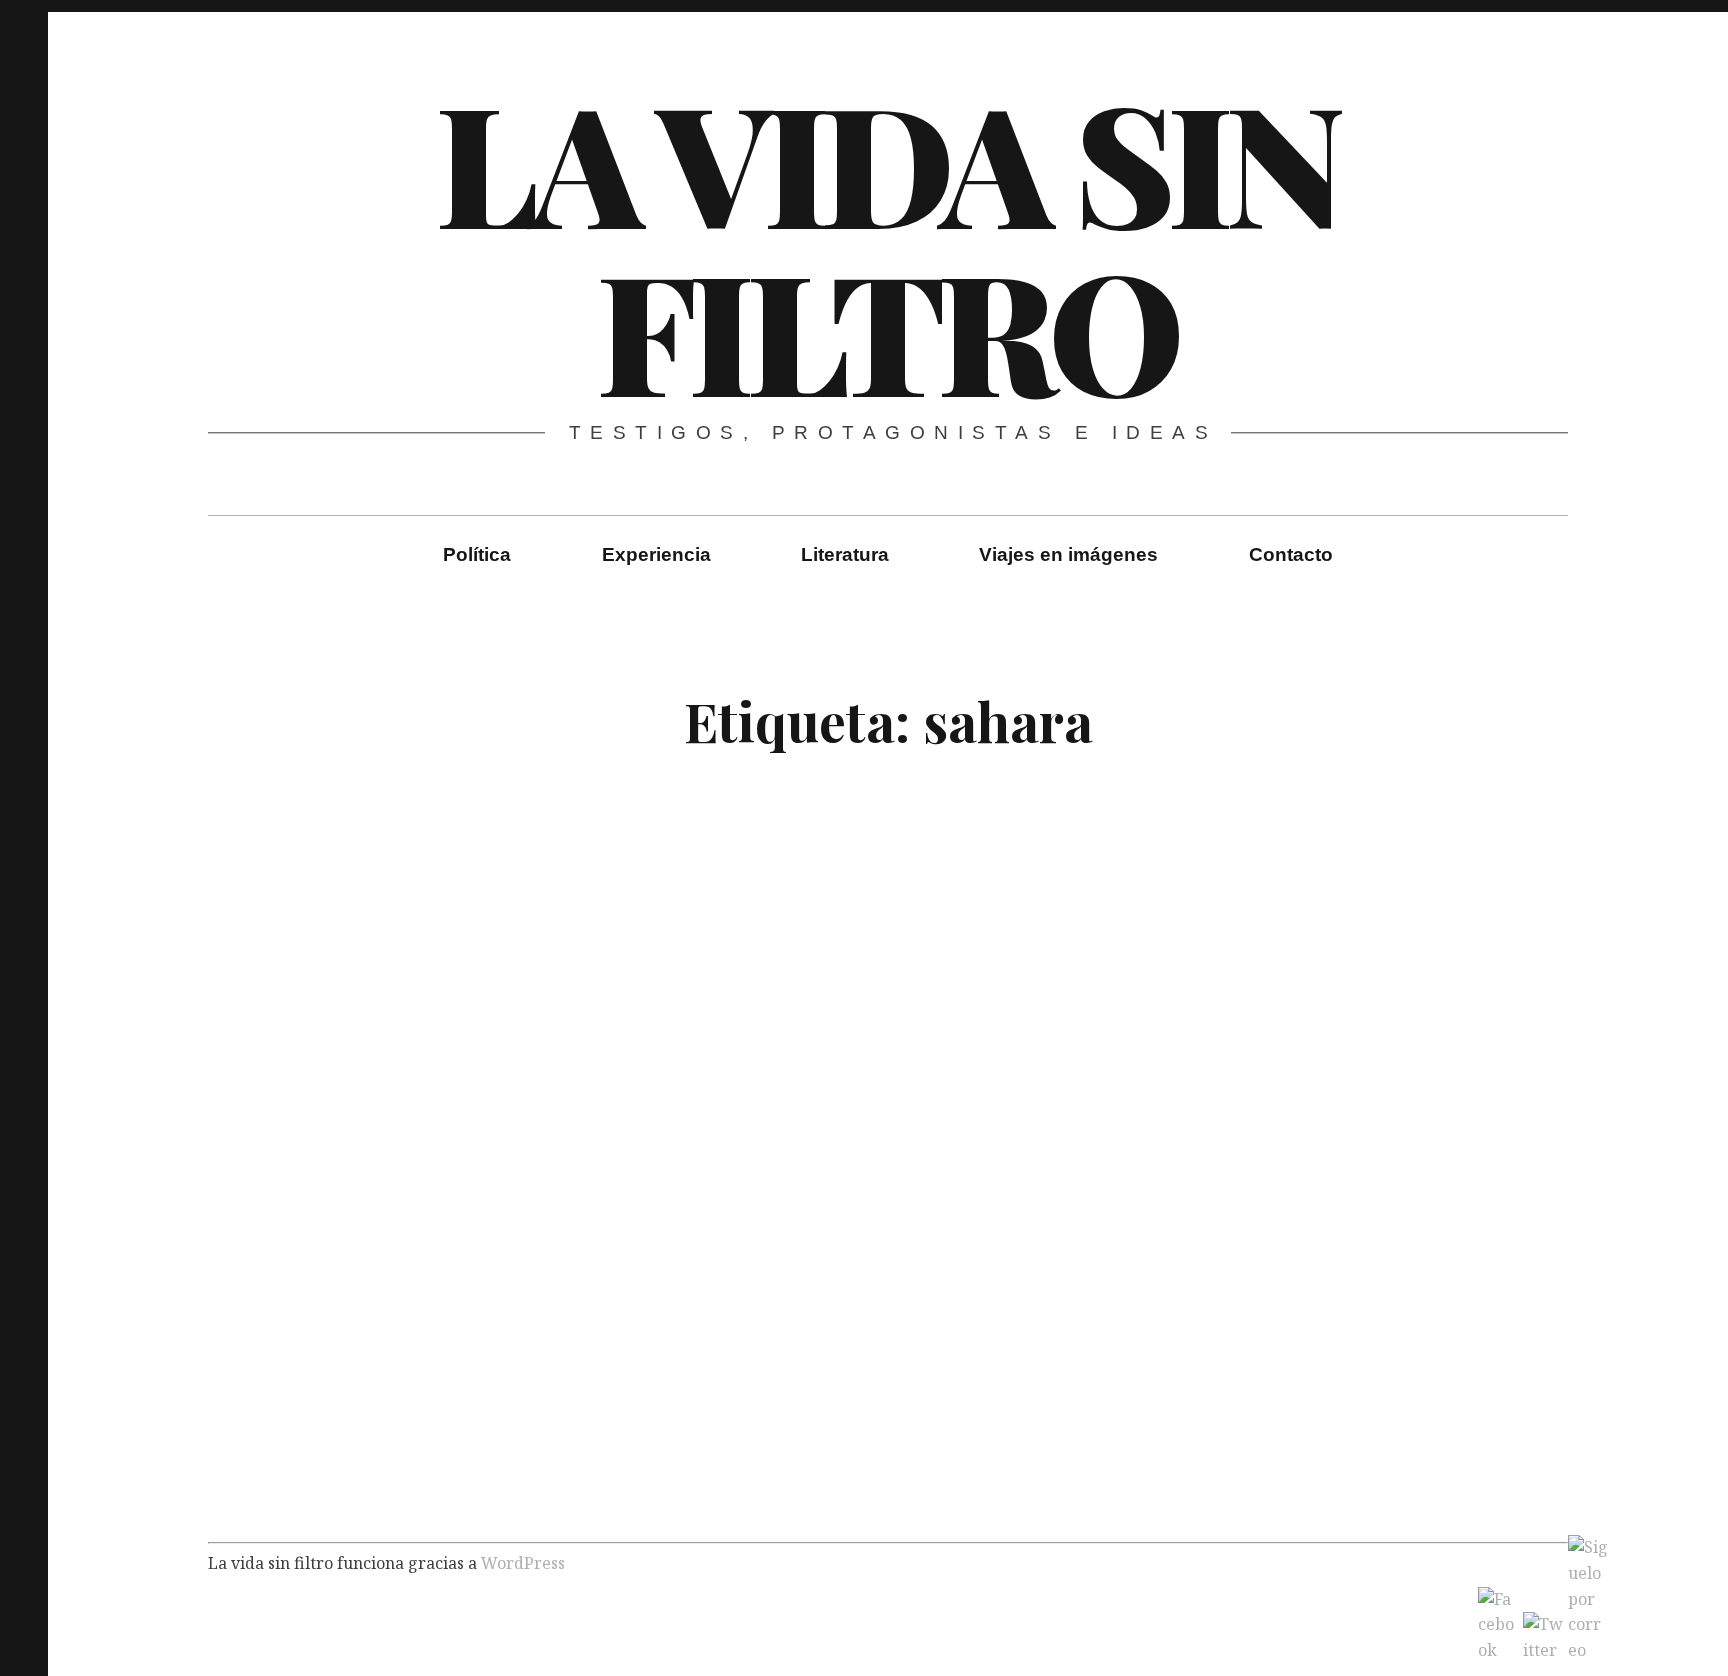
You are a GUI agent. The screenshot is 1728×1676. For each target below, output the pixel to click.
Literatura (845, 554)
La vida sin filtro (886, 244)
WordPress (523, 1562)
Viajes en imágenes (1068, 554)
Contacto (1291, 554)
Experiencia (656, 554)
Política (477, 554)
